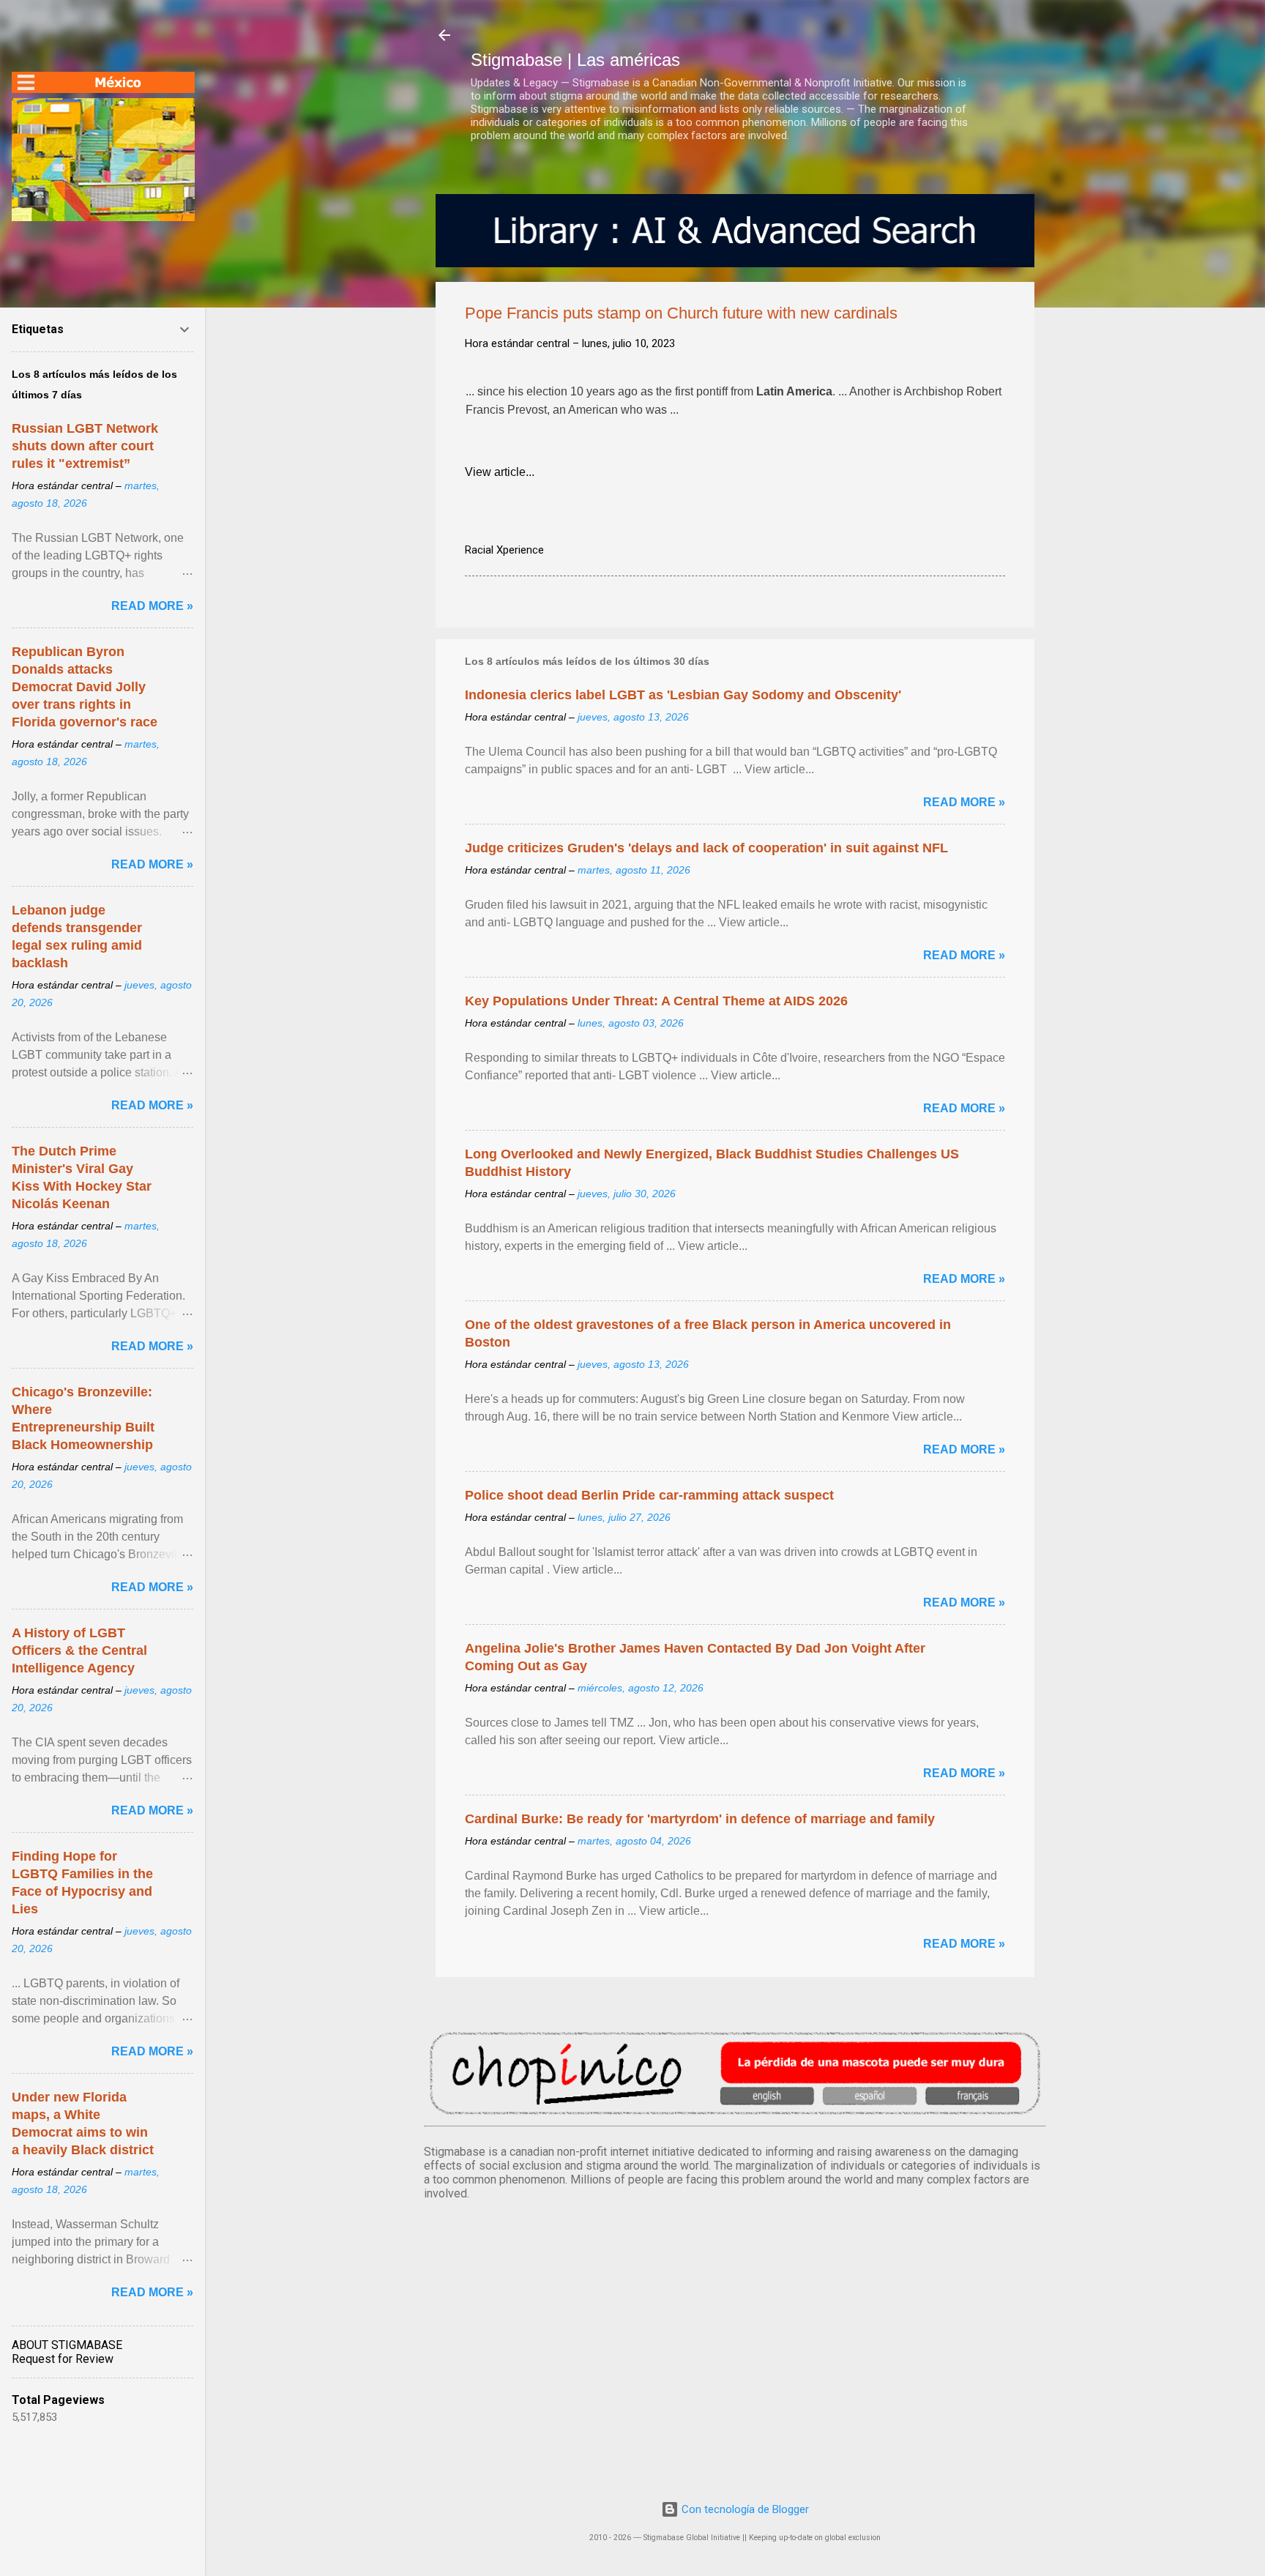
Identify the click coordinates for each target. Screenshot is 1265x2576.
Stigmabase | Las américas (575, 60)
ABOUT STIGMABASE (67, 2345)
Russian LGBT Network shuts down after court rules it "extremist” (85, 446)
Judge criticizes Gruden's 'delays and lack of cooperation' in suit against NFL (706, 848)
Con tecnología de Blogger (744, 2509)
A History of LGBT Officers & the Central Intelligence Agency (79, 1650)
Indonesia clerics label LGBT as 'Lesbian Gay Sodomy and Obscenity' (683, 695)
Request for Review (63, 2359)
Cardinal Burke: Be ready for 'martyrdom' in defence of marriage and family (700, 1819)
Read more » (964, 802)
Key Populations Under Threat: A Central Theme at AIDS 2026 (656, 1001)
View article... (500, 472)
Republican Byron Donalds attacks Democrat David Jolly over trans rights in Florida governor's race (85, 687)
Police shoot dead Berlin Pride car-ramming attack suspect (649, 1495)
